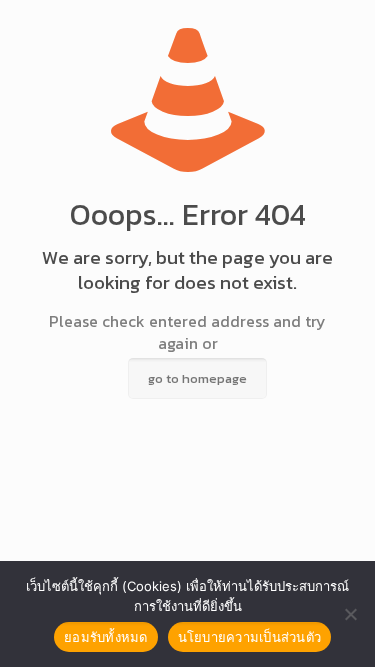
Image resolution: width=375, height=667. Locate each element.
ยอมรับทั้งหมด (106, 637)
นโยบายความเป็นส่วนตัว (250, 637)
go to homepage (197, 378)
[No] (350, 614)
